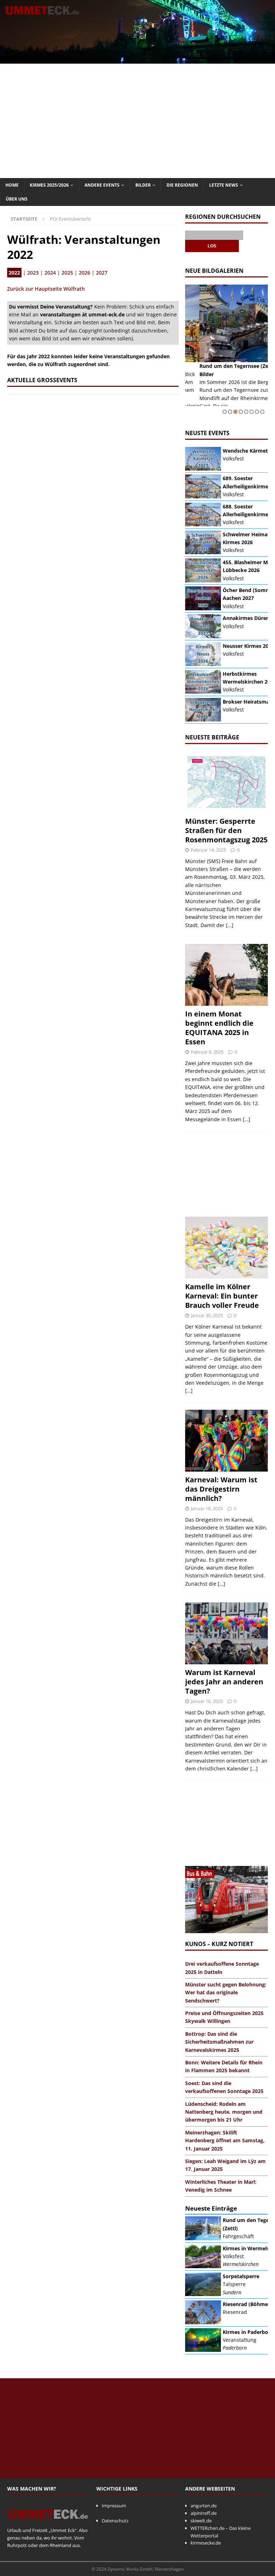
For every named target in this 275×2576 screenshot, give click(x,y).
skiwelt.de (201, 2521)
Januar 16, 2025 (207, 1701)
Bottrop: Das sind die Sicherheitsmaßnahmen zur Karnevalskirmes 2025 (219, 2042)
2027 (102, 273)
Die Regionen (182, 185)
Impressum (114, 2506)
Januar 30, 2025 (207, 1315)
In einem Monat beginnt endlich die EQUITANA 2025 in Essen (219, 1028)
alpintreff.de (204, 2513)
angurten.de (204, 2506)
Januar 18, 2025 (207, 1508)
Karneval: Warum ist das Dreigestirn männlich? (221, 1489)
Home (12, 185)
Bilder (143, 185)
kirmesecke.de (206, 2543)
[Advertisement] (137, 121)
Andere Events (102, 185)
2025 (67, 273)
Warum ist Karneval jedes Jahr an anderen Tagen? (224, 1682)
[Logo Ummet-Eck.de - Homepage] (48, 2523)
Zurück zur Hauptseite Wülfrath (46, 289)
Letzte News (224, 185)
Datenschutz (115, 2521)
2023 (33, 273)
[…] (230, 925)
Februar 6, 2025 (207, 1052)
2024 (50, 273)
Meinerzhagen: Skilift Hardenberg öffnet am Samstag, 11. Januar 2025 (225, 2141)
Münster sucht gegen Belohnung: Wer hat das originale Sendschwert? (226, 1993)
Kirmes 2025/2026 (49, 185)
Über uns (17, 199)
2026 (85, 273)
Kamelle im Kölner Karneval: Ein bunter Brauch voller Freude (222, 1296)
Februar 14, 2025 (208, 850)
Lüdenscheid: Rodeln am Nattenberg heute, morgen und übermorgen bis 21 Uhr (224, 2112)
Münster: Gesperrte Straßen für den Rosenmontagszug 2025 (226, 830)
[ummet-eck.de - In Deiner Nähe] (137, 59)
